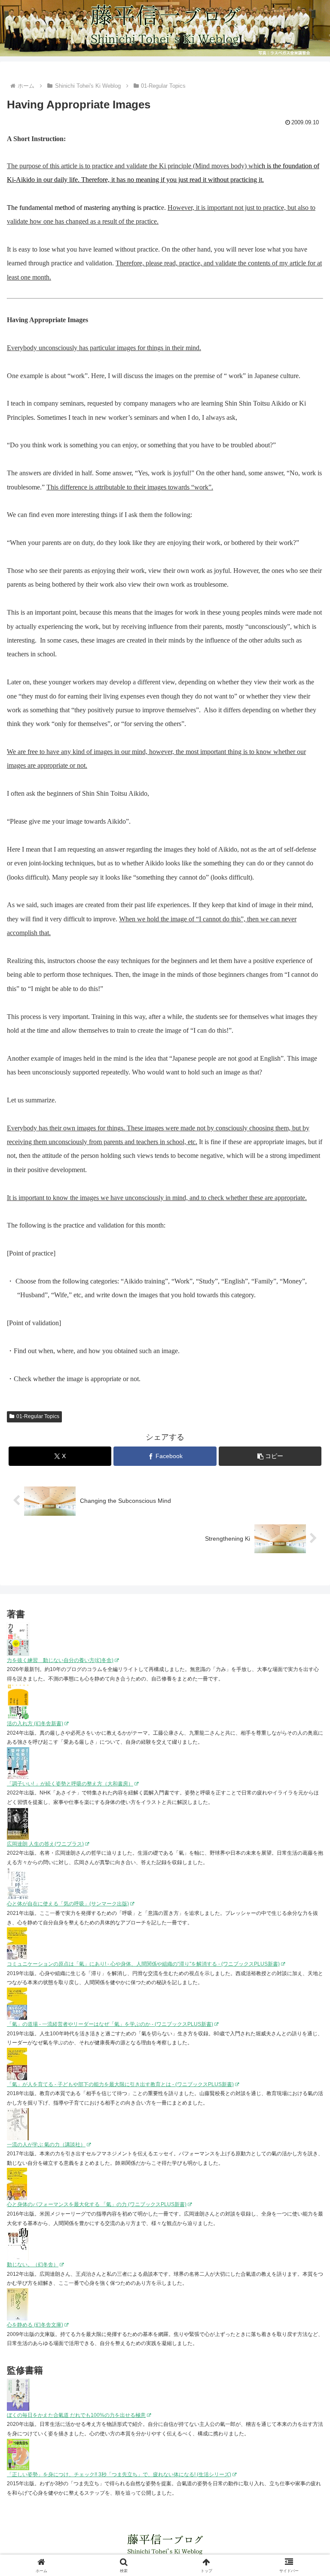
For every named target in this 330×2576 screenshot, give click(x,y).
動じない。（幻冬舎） (33, 2265)
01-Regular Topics (38, 1416)
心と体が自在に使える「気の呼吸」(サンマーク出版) (68, 1904)
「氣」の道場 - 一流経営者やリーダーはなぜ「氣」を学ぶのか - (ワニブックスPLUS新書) (110, 2024)
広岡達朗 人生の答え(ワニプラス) (45, 1844)
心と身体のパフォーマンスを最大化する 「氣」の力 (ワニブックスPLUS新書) (97, 2204)
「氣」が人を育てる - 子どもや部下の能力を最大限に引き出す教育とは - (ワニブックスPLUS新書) (120, 2084)
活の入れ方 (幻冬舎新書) (35, 1723)
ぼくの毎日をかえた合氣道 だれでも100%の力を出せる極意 (76, 2415)
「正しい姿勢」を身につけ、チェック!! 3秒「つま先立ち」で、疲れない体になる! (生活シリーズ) (119, 2474)
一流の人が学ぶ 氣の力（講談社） (46, 2145)
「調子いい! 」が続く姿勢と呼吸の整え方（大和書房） (70, 1784)
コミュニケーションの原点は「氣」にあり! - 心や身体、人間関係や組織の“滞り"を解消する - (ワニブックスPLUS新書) (143, 1964)
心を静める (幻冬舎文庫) (35, 2325)
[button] (270, 1456)
